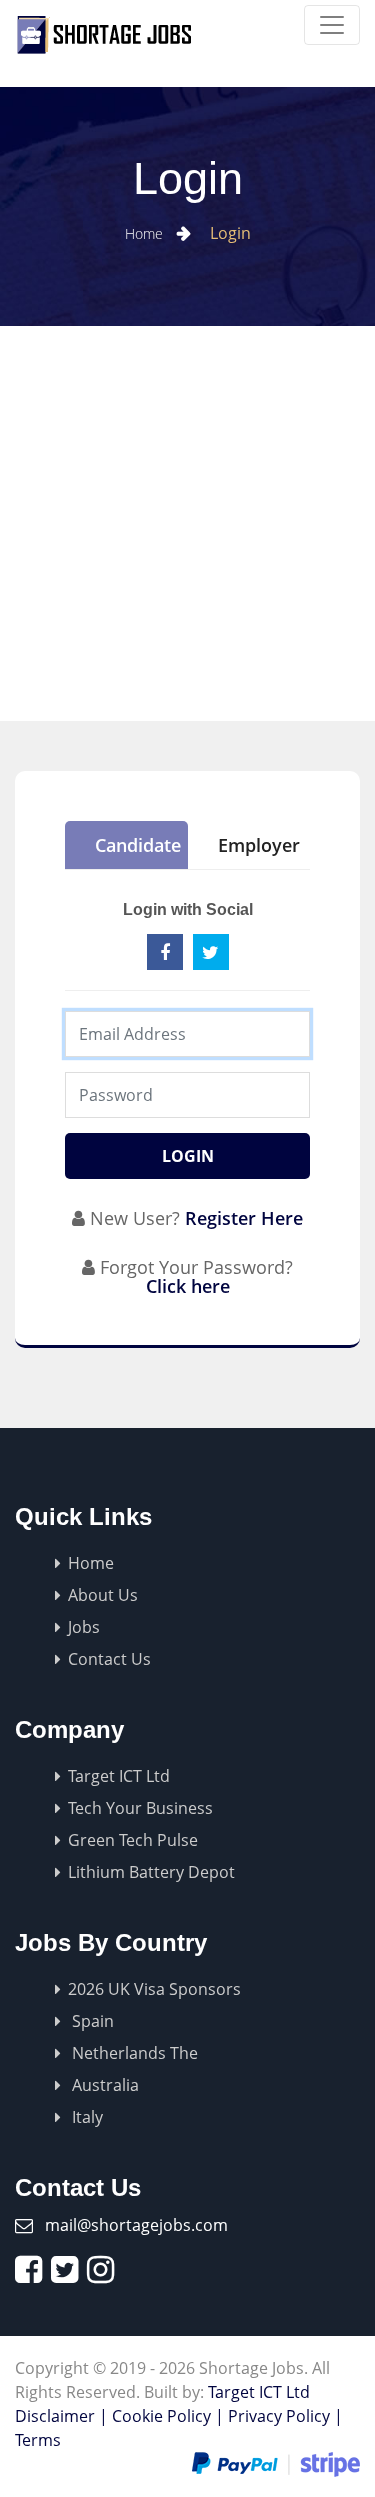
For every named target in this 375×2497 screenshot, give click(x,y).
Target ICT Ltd (119, 1776)
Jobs (84, 1627)
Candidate (138, 845)
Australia (103, 2085)
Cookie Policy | (168, 2416)
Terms (38, 2440)
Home (146, 233)
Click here (188, 1286)
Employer (259, 845)
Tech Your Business (140, 1808)
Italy (85, 2117)
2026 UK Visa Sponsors (154, 1989)
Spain (91, 2021)
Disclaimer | (61, 2416)
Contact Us (109, 1659)
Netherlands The (133, 2053)
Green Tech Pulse (133, 1840)
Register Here (244, 1218)
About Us (103, 1595)
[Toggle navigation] (332, 25)
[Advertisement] (187, 523)
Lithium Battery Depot (151, 1872)
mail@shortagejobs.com (136, 2225)
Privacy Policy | (285, 2416)
